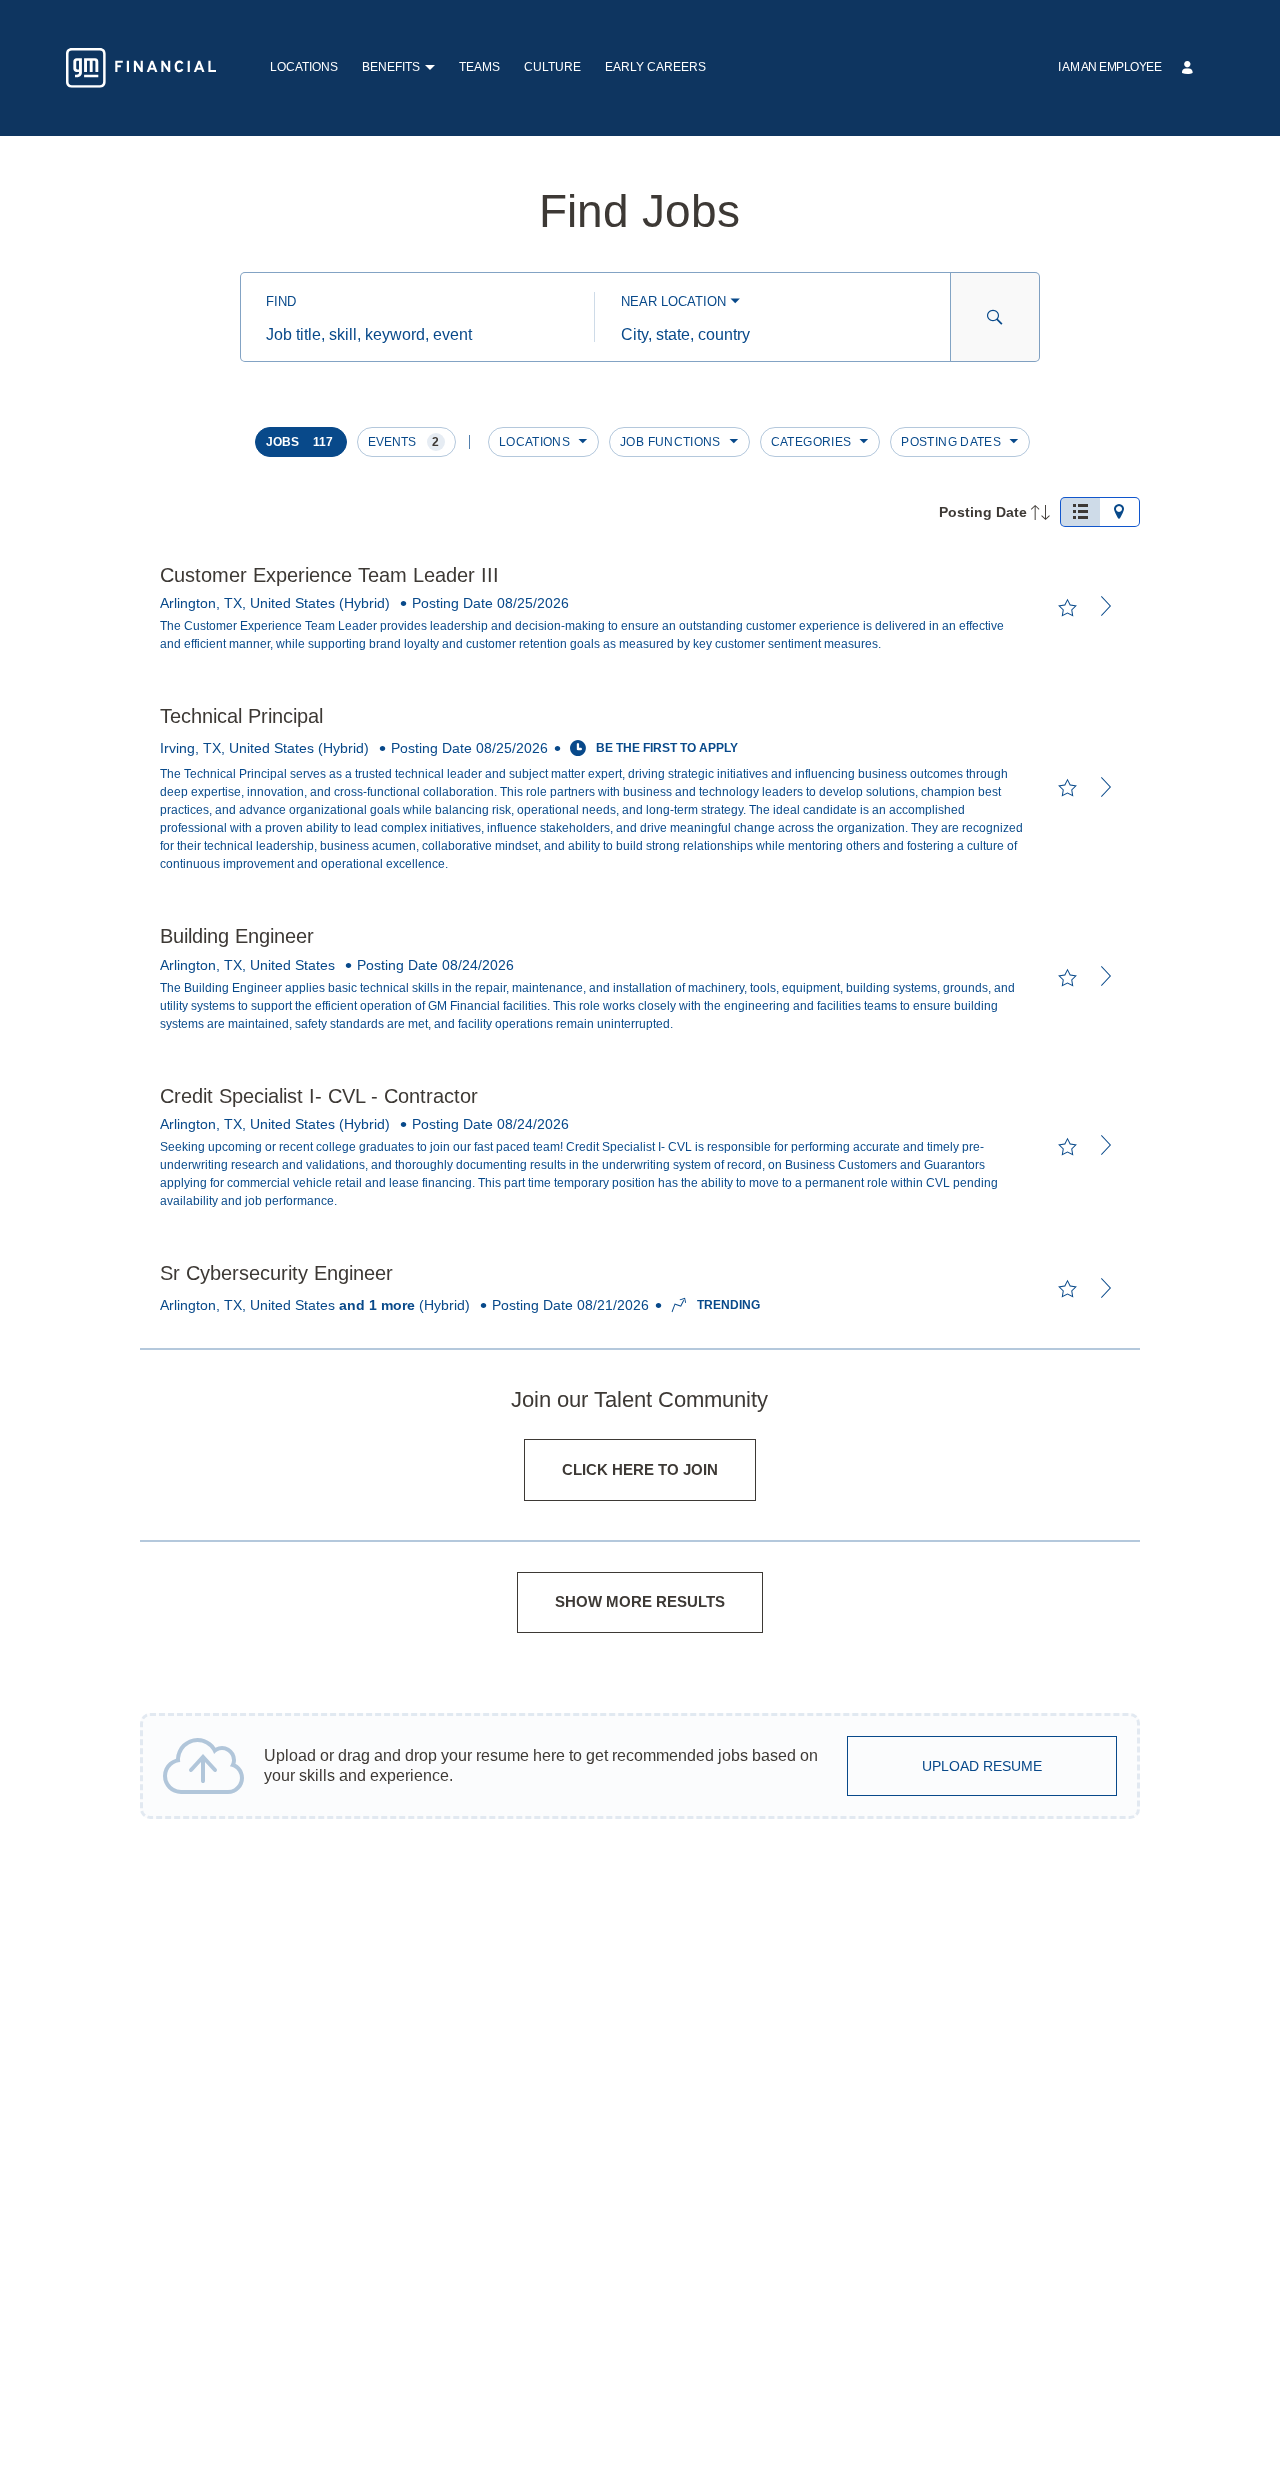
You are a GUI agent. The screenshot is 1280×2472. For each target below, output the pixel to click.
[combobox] (417, 335)
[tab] (1080, 512)
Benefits (391, 67)
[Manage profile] (1190, 68)
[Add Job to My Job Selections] (1067, 608)
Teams (479, 67)
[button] (429, 68)
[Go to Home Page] (141, 68)
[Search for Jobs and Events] (995, 317)
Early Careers (655, 67)
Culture (552, 67)
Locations (304, 67)
